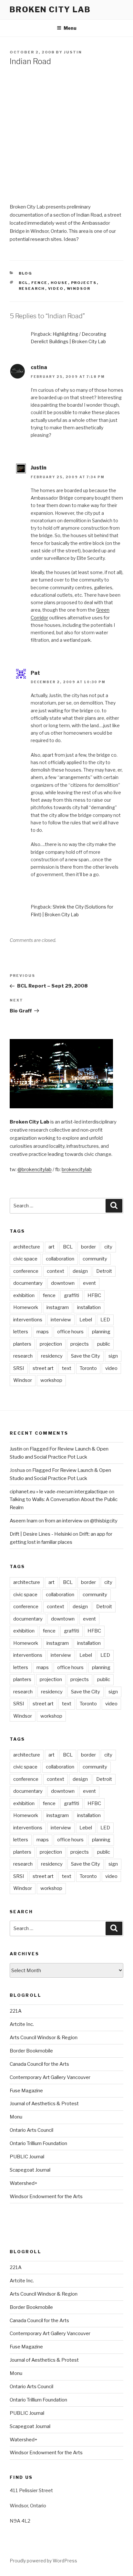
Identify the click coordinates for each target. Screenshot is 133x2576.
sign (113, 1356)
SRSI (19, 1368)
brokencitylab (77, 1169)
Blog (26, 273)
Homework (26, 1307)
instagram (58, 1307)
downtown (63, 1283)
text (67, 1368)
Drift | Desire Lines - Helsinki (41, 1534)
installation (89, 1307)
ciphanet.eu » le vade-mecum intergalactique (59, 1492)
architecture (27, 1247)
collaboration (60, 1259)
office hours (70, 1332)
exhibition (24, 1295)
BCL (24, 283)
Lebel (86, 1320)
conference (26, 1271)
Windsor (79, 288)
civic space (25, 1259)
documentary (28, 1283)
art (51, 1247)
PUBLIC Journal (27, 2157)
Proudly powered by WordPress (43, 2561)
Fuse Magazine (26, 2091)
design (80, 1271)
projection (51, 1344)
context (56, 1271)
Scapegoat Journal (30, 2170)
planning (101, 1332)
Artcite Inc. (22, 2024)
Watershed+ (24, 2183)
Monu (16, 2117)
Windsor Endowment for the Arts (46, 2197)
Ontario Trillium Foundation (38, 2143)
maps (43, 1332)
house (59, 283)
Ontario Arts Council (31, 2130)
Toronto (88, 1368)
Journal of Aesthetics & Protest (44, 2104)
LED (105, 1320)
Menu (70, 28)
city (108, 1247)
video (56, 288)
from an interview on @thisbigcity (81, 1521)
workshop (51, 1380)
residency (52, 1356)
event (89, 1283)
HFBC (94, 1295)
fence (40, 283)
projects (84, 283)
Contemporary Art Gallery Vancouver (50, 2077)
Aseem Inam (24, 1521)
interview (61, 1320)
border (88, 1247)
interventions (28, 1320)
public (104, 1344)
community (95, 1259)
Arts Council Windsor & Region (44, 2038)
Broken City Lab (50, 10)
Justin (73, 52)
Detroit (104, 1271)
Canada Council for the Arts (39, 2064)
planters (22, 1344)
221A (16, 2011)
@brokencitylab (35, 1169)
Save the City (86, 1356)
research (32, 288)
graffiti (72, 1295)
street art (43, 1368)
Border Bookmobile (31, 2051)
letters (21, 1332)
